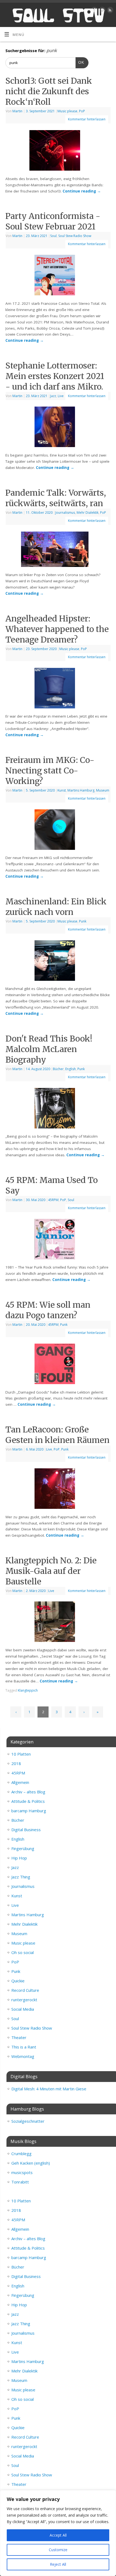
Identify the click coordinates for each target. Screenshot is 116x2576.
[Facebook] (94, 11)
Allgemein (20, 1782)
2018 (16, 1763)
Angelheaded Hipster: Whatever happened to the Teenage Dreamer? (57, 629)
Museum (103, 790)
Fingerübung (23, 1848)
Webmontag (23, 2056)
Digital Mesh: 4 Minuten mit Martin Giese (49, 2089)
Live (61, 396)
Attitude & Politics (28, 1801)
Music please (67, 111)
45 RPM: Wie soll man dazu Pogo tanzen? (48, 1310)
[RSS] (109, 11)
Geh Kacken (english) (31, 2163)
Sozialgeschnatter (28, 2121)
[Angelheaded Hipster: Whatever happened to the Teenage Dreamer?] (58, 689)
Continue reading (82, 191)
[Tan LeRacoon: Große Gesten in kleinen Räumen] (58, 1490)
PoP (82, 111)
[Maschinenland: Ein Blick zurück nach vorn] (58, 962)
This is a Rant (24, 2047)
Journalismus (65, 513)
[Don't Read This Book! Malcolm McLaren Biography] (58, 1109)
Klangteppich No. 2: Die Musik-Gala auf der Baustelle (51, 1571)
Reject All (58, 2564)
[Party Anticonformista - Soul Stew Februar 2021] (58, 276)
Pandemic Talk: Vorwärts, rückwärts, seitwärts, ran (56, 498)
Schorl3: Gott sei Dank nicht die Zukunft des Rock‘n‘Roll (49, 91)
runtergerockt (24, 2000)
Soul (53, 236)
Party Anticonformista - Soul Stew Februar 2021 (53, 221)
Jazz (53, 396)
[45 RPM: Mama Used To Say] (58, 1240)
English (71, 1069)
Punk (83, 921)
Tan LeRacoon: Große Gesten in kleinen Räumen (57, 1435)
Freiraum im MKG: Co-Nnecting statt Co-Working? (50, 770)
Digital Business (26, 1830)
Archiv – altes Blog (28, 1792)
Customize (58, 2550)
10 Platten (21, 1754)
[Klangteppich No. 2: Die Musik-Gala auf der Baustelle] (58, 1623)
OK (80, 62)
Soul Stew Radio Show (75, 236)
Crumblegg (21, 2154)
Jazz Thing (21, 1877)
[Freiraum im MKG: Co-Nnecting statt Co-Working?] (58, 831)
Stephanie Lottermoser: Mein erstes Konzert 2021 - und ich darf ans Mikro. (55, 376)
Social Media (23, 2009)
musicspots (22, 2172)
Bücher (58, 1069)
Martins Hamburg (81, 790)
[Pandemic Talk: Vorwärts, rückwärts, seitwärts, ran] (58, 550)
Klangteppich (28, 1690)
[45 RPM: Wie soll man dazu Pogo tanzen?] (58, 1365)
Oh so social (23, 1952)
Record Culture (25, 1990)
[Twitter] (102, 11)
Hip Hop (19, 1858)
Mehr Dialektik (88, 513)
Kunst (62, 790)
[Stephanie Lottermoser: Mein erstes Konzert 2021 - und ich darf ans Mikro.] (58, 428)
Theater (19, 2037)
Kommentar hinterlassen (87, 119)
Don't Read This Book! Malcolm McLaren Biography (49, 1049)
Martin (17, 111)
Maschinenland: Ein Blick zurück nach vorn (56, 907)
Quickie (18, 1981)
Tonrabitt (20, 2182)
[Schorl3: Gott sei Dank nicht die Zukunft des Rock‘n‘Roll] (58, 151)
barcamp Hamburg (29, 1811)
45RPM (53, 1200)
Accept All (58, 2535)
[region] (58, 2533)
